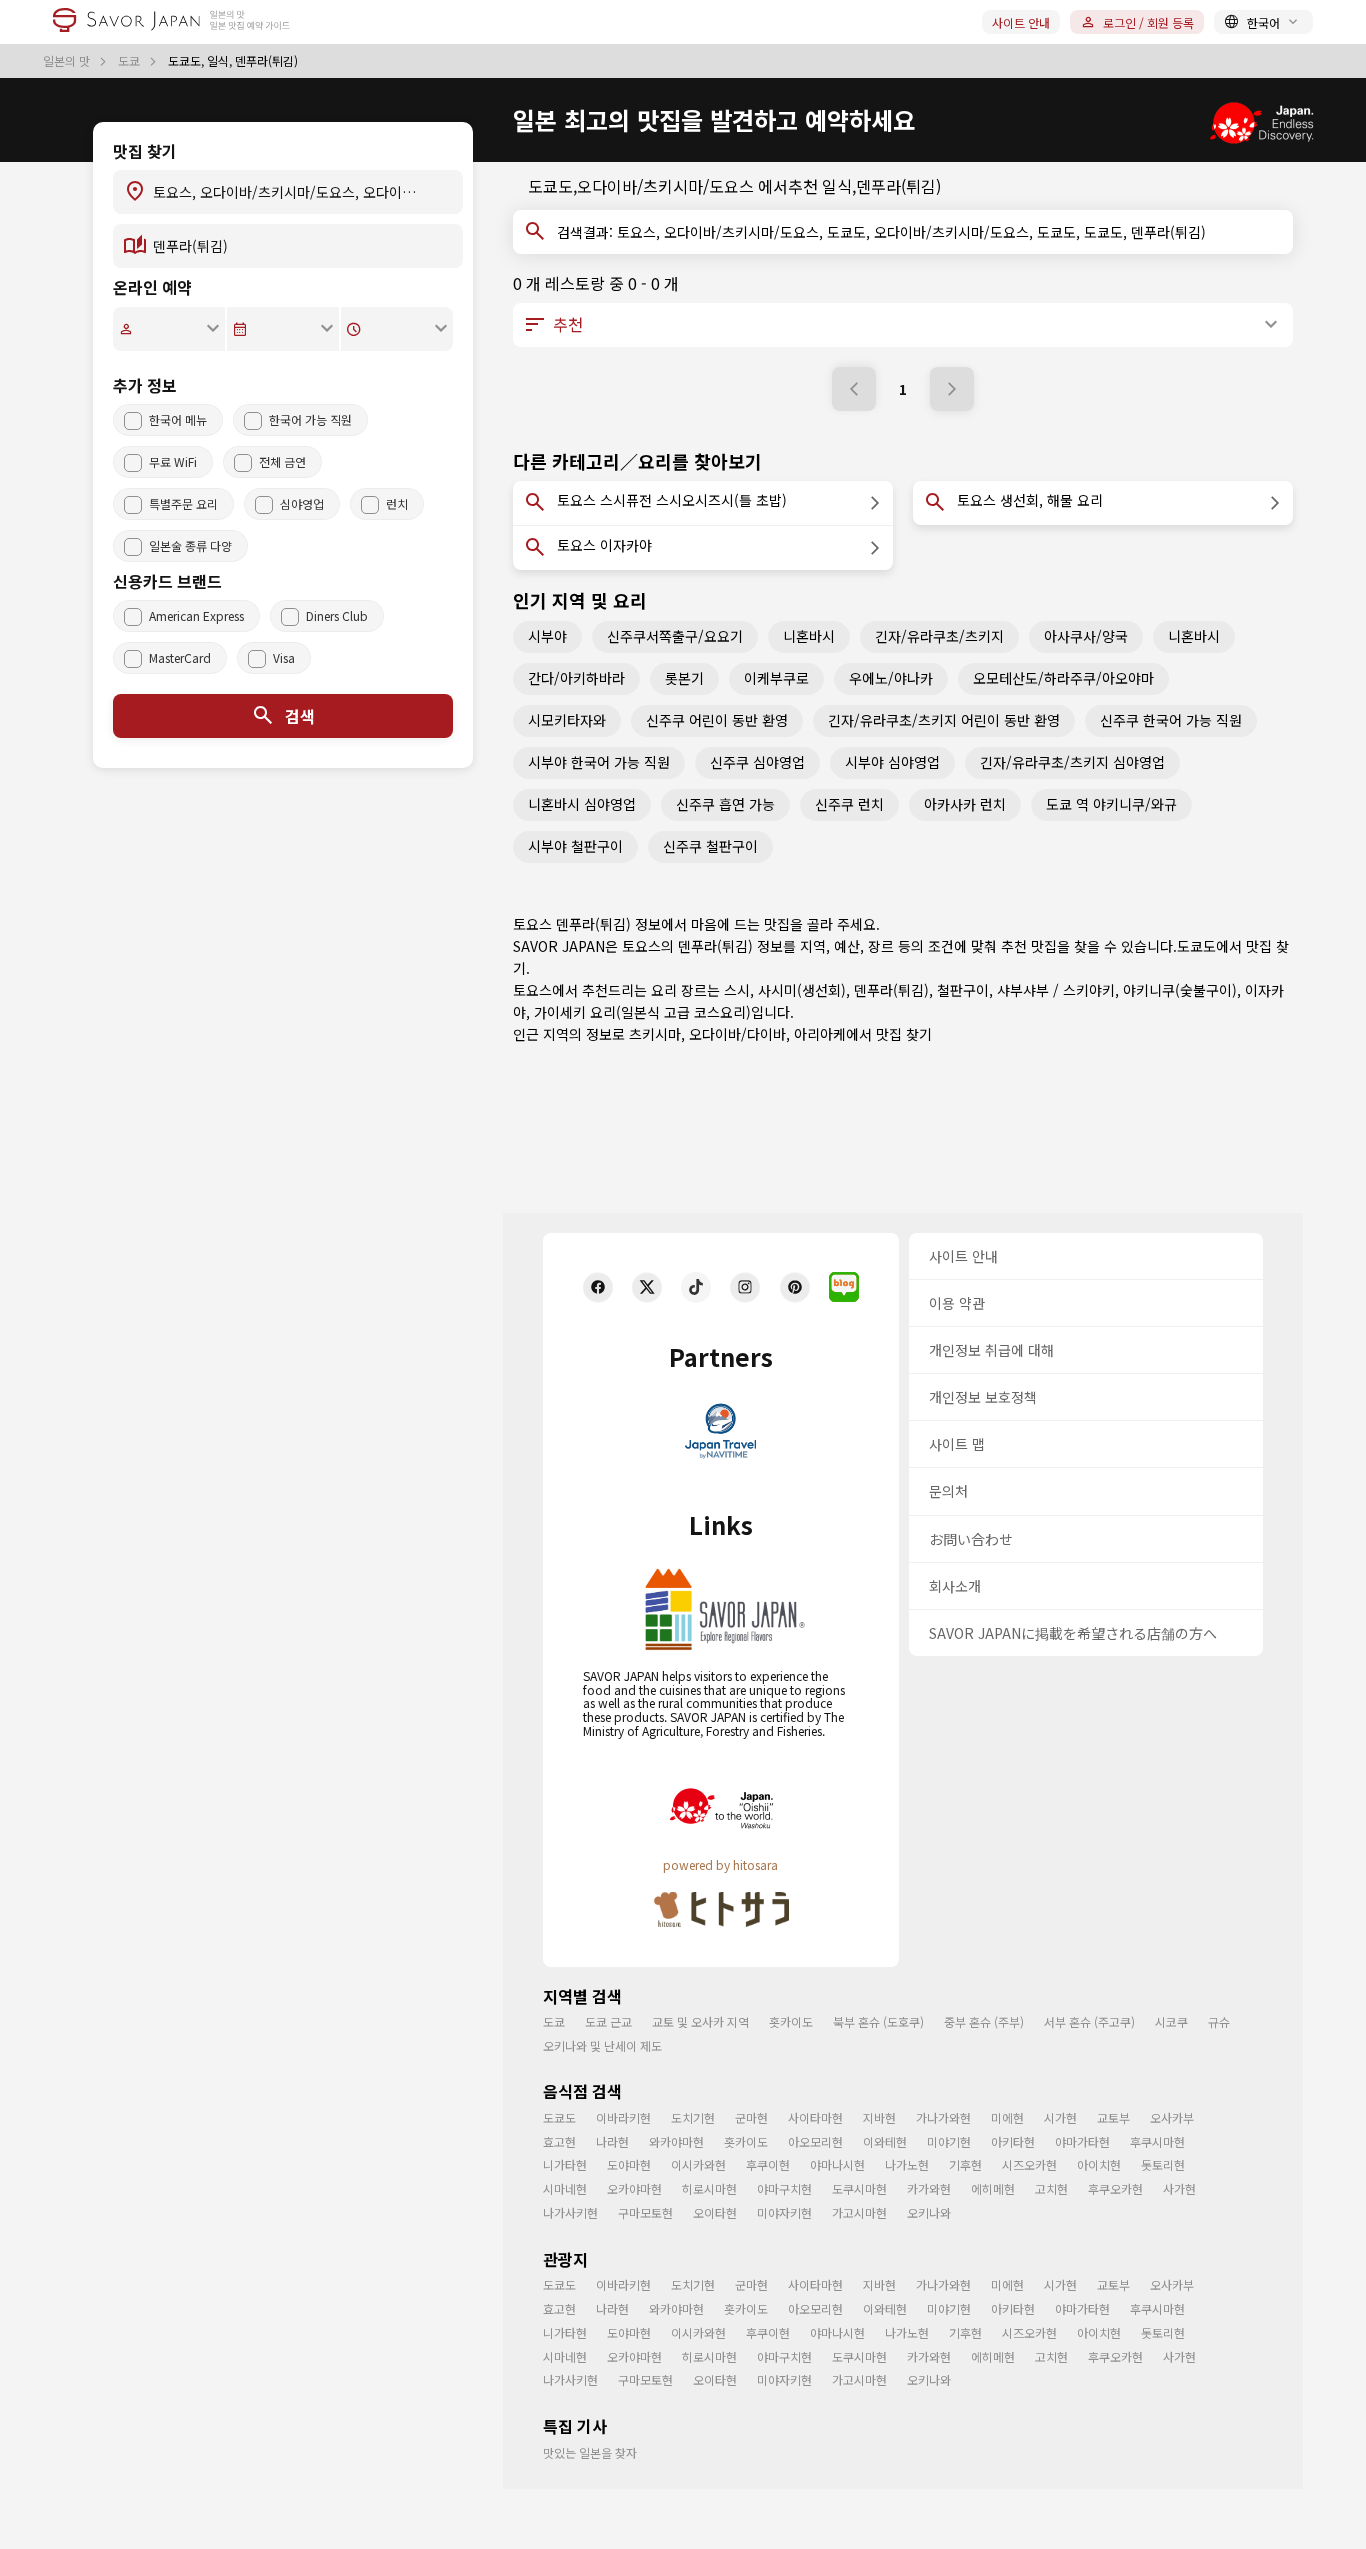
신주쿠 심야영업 (757, 762)
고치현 (1051, 2188)
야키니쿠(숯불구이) (1180, 990)
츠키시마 (655, 1034)
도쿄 (130, 61)
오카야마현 (634, 2188)
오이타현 (715, 2212)
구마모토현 (645, 2212)
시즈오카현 (1029, 2164)
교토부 (1113, 2117)
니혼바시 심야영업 (582, 804)
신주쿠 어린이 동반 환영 (717, 720)
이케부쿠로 (776, 678)
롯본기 (684, 678)
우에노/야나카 (891, 678)
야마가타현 (1082, 2141)
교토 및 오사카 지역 (700, 2021)
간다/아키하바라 (576, 678)
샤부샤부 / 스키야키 (1056, 990)
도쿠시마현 (859, 2188)
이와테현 (885, 2141)
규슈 (1219, 2021)
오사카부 (1172, 2117)
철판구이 (963, 990)
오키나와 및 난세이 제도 (602, 2045)
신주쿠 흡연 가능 (725, 804)
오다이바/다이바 (737, 1034)
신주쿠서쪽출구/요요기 (675, 636)
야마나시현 (837, 2164)
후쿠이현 (768, 2164)
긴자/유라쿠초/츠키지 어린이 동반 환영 (944, 720)
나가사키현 (570, 2212)
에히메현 (993, 2188)
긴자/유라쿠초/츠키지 (939, 636)
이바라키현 (623, 2117)
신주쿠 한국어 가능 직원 (1171, 720)
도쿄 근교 (608, 2021)
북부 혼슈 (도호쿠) (878, 2021)
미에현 (1007, 2117)
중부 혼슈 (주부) (984, 2021)
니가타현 (565, 2164)
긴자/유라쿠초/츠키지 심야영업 (1072, 762)
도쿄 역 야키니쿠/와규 (1111, 804)
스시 (737, 990)
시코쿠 (1171, 2021)
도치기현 (693, 2117)
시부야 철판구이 (575, 846)
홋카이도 (791, 2021)
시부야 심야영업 (892, 762)
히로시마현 (709, 2188)
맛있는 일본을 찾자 (590, 2452)
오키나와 (929, 2212)
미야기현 (949, 2141)
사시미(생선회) (802, 990)
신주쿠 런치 (849, 804)
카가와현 (929, 2188)
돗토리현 (1163, 2164)
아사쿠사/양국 (1086, 636)
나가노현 (907, 2164)
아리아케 (820, 1034)
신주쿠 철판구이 (710, 846)
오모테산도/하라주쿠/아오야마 (1063, 678)
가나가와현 (943, 2117)
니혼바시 (809, 636)
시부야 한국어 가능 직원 (599, 762)
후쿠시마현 (1157, 2141)
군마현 (751, 2117)
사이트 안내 (1021, 22)
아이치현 (1099, 2164)
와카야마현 (676, 2141)
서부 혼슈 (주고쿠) (1089, 2021)
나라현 (612, 2141)
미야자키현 (784, 2212)
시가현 (1060, 2117)
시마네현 (565, 2188)
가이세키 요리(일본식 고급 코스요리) (642, 1012)
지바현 (879, 2117)
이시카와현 (698, 2164)
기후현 (965, 2164)
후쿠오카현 (1115, 2188)
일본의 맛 (68, 61)
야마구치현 (784, 2188)
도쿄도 (1196, 946)
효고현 (559, 2141)
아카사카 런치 (965, 804)
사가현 (1179, 2188)
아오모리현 (815, 2141)
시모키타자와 (567, 720)
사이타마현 (815, 2117)
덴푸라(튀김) (891, 990)
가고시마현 (859, 2212)
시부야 (547, 636)
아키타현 (1013, 2141)
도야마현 (629, 2164)
